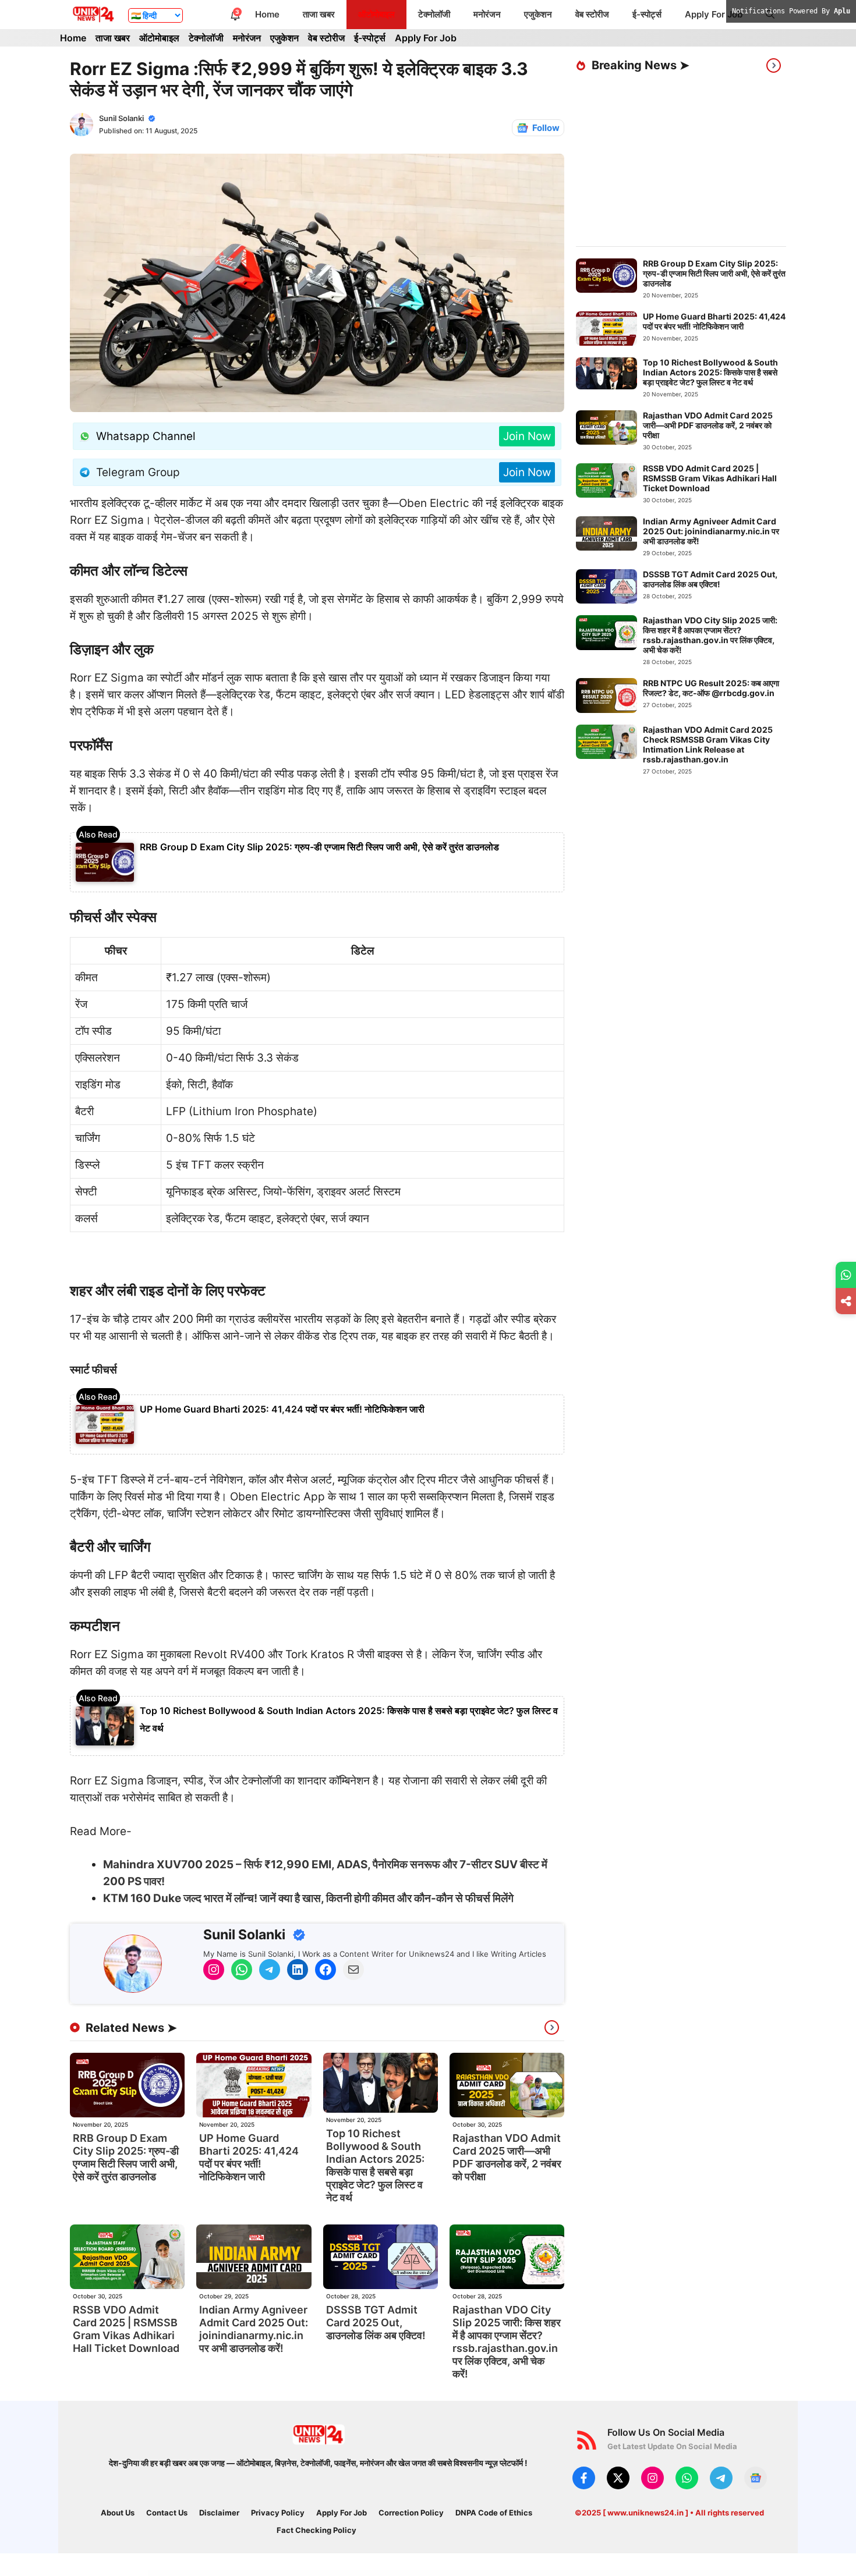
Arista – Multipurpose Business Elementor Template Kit (395, 2573)
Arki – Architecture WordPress (588, 2573)
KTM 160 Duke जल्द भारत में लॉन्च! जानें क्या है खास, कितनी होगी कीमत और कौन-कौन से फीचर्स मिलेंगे (308, 1898)
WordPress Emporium (266, 2573)
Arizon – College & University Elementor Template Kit (455, 2573)
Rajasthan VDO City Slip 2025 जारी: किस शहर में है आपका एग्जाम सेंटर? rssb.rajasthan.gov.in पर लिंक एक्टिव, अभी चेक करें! (507, 2342)
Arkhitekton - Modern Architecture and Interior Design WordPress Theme (557, 2573)
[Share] (846, 1301)
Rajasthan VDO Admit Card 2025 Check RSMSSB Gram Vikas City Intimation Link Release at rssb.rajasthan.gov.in (708, 744)
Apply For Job (714, 14)
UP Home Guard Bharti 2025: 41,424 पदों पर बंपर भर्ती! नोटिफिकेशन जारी (282, 1409)
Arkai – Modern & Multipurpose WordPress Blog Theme (486, 2573)
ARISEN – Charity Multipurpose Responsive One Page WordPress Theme (359, 2573)
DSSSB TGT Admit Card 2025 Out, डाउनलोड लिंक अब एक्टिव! (376, 2323)
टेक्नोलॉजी (434, 14)
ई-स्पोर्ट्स (647, 14)
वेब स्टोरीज (592, 14)
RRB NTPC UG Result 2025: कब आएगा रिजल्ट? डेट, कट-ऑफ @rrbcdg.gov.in (711, 688)
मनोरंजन (487, 14)
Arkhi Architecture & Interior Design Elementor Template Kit (519, 2573)
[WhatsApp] (846, 1275)
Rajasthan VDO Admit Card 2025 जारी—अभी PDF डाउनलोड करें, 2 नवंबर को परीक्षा (507, 2157)
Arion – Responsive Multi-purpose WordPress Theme (289, 2573)
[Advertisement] (716, 160)
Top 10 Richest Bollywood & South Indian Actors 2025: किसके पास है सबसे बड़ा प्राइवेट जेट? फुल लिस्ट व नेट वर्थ (375, 2165)
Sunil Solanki (121, 118)
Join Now (527, 436)
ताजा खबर (319, 14)
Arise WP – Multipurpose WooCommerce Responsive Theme (321, 2573)
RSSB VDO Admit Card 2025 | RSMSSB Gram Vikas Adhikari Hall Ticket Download (126, 2329)
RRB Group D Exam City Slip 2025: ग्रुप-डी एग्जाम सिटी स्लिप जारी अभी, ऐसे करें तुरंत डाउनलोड (319, 847)
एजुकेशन (538, 14)
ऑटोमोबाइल (376, 14)
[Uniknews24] (93, 15)
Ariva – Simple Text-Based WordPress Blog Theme (425, 2573)
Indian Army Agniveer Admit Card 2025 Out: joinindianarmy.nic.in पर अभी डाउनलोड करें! (254, 2329)
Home (267, 14)
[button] (770, 15)
